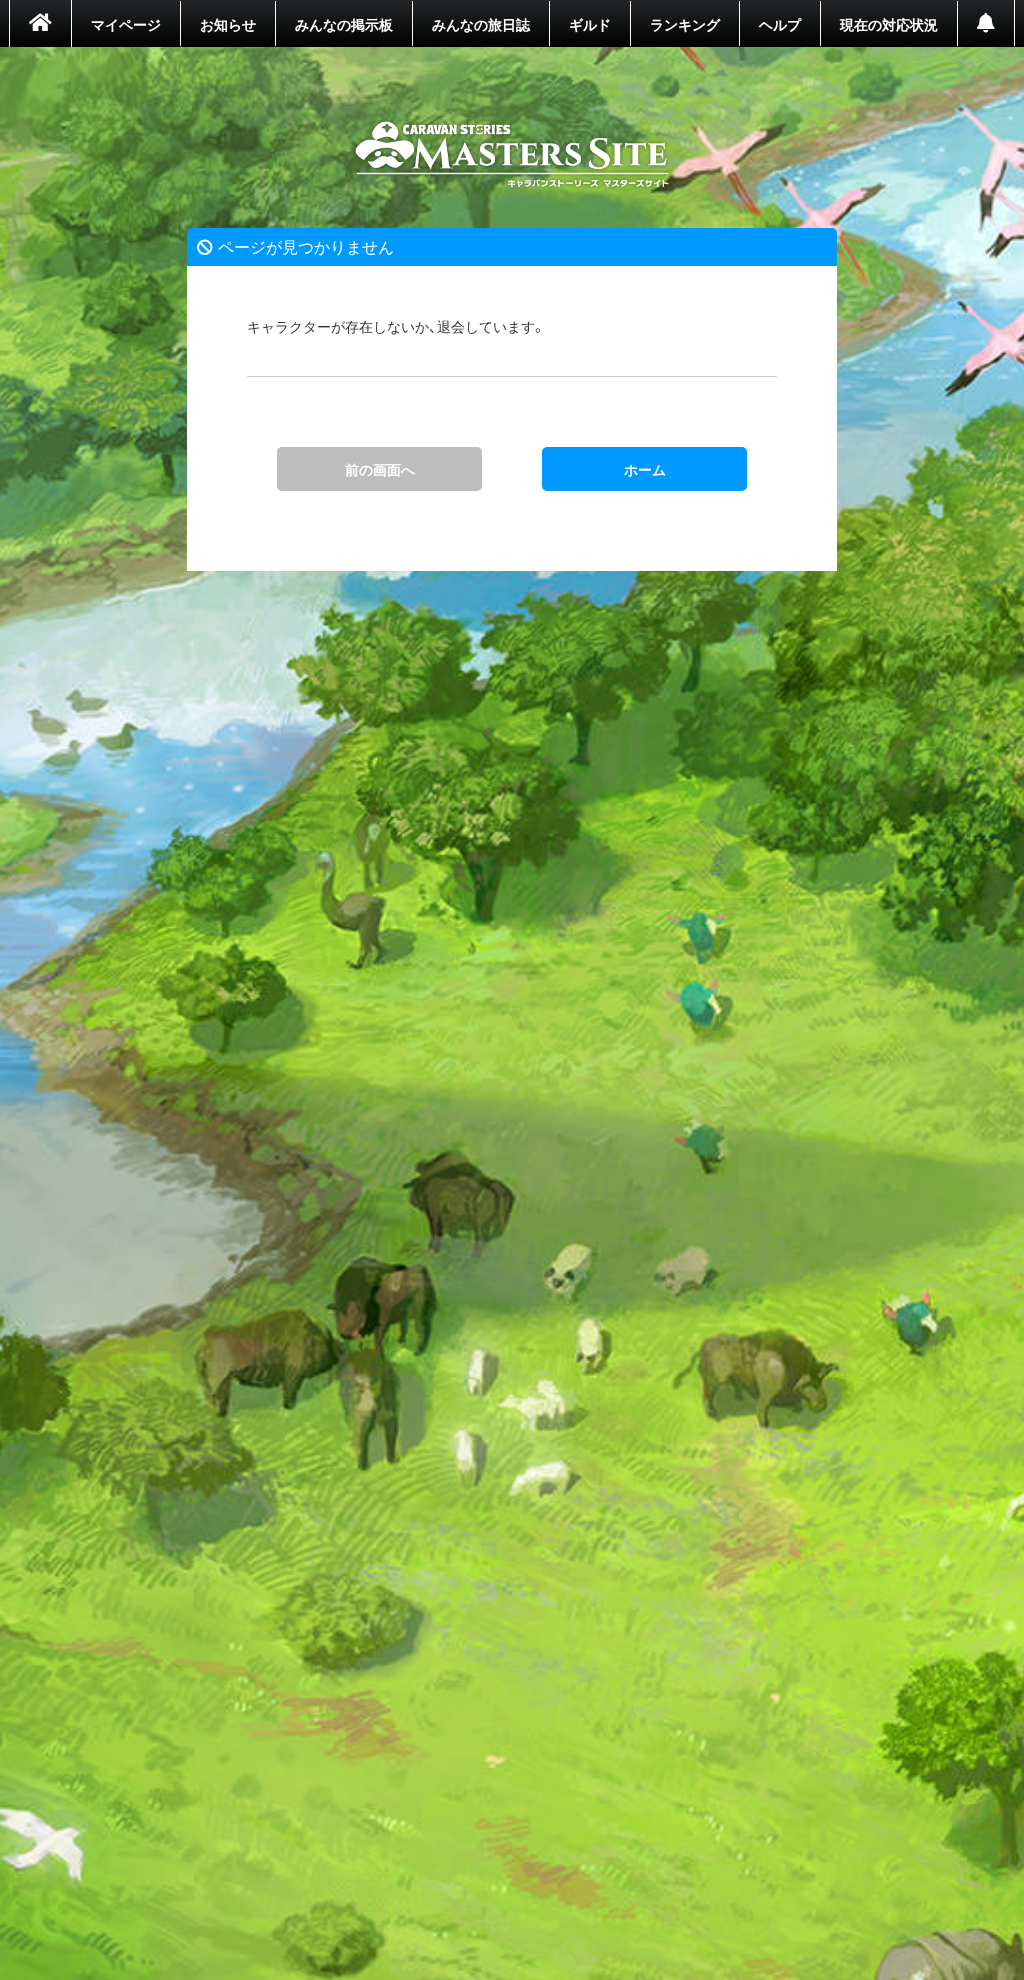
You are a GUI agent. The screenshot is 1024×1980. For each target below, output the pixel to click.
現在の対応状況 (889, 24)
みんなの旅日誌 (481, 24)
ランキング (685, 24)
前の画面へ (380, 469)
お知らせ (228, 24)
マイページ (126, 24)
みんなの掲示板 (344, 24)
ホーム (512, 155)
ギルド (590, 24)
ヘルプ (780, 24)
